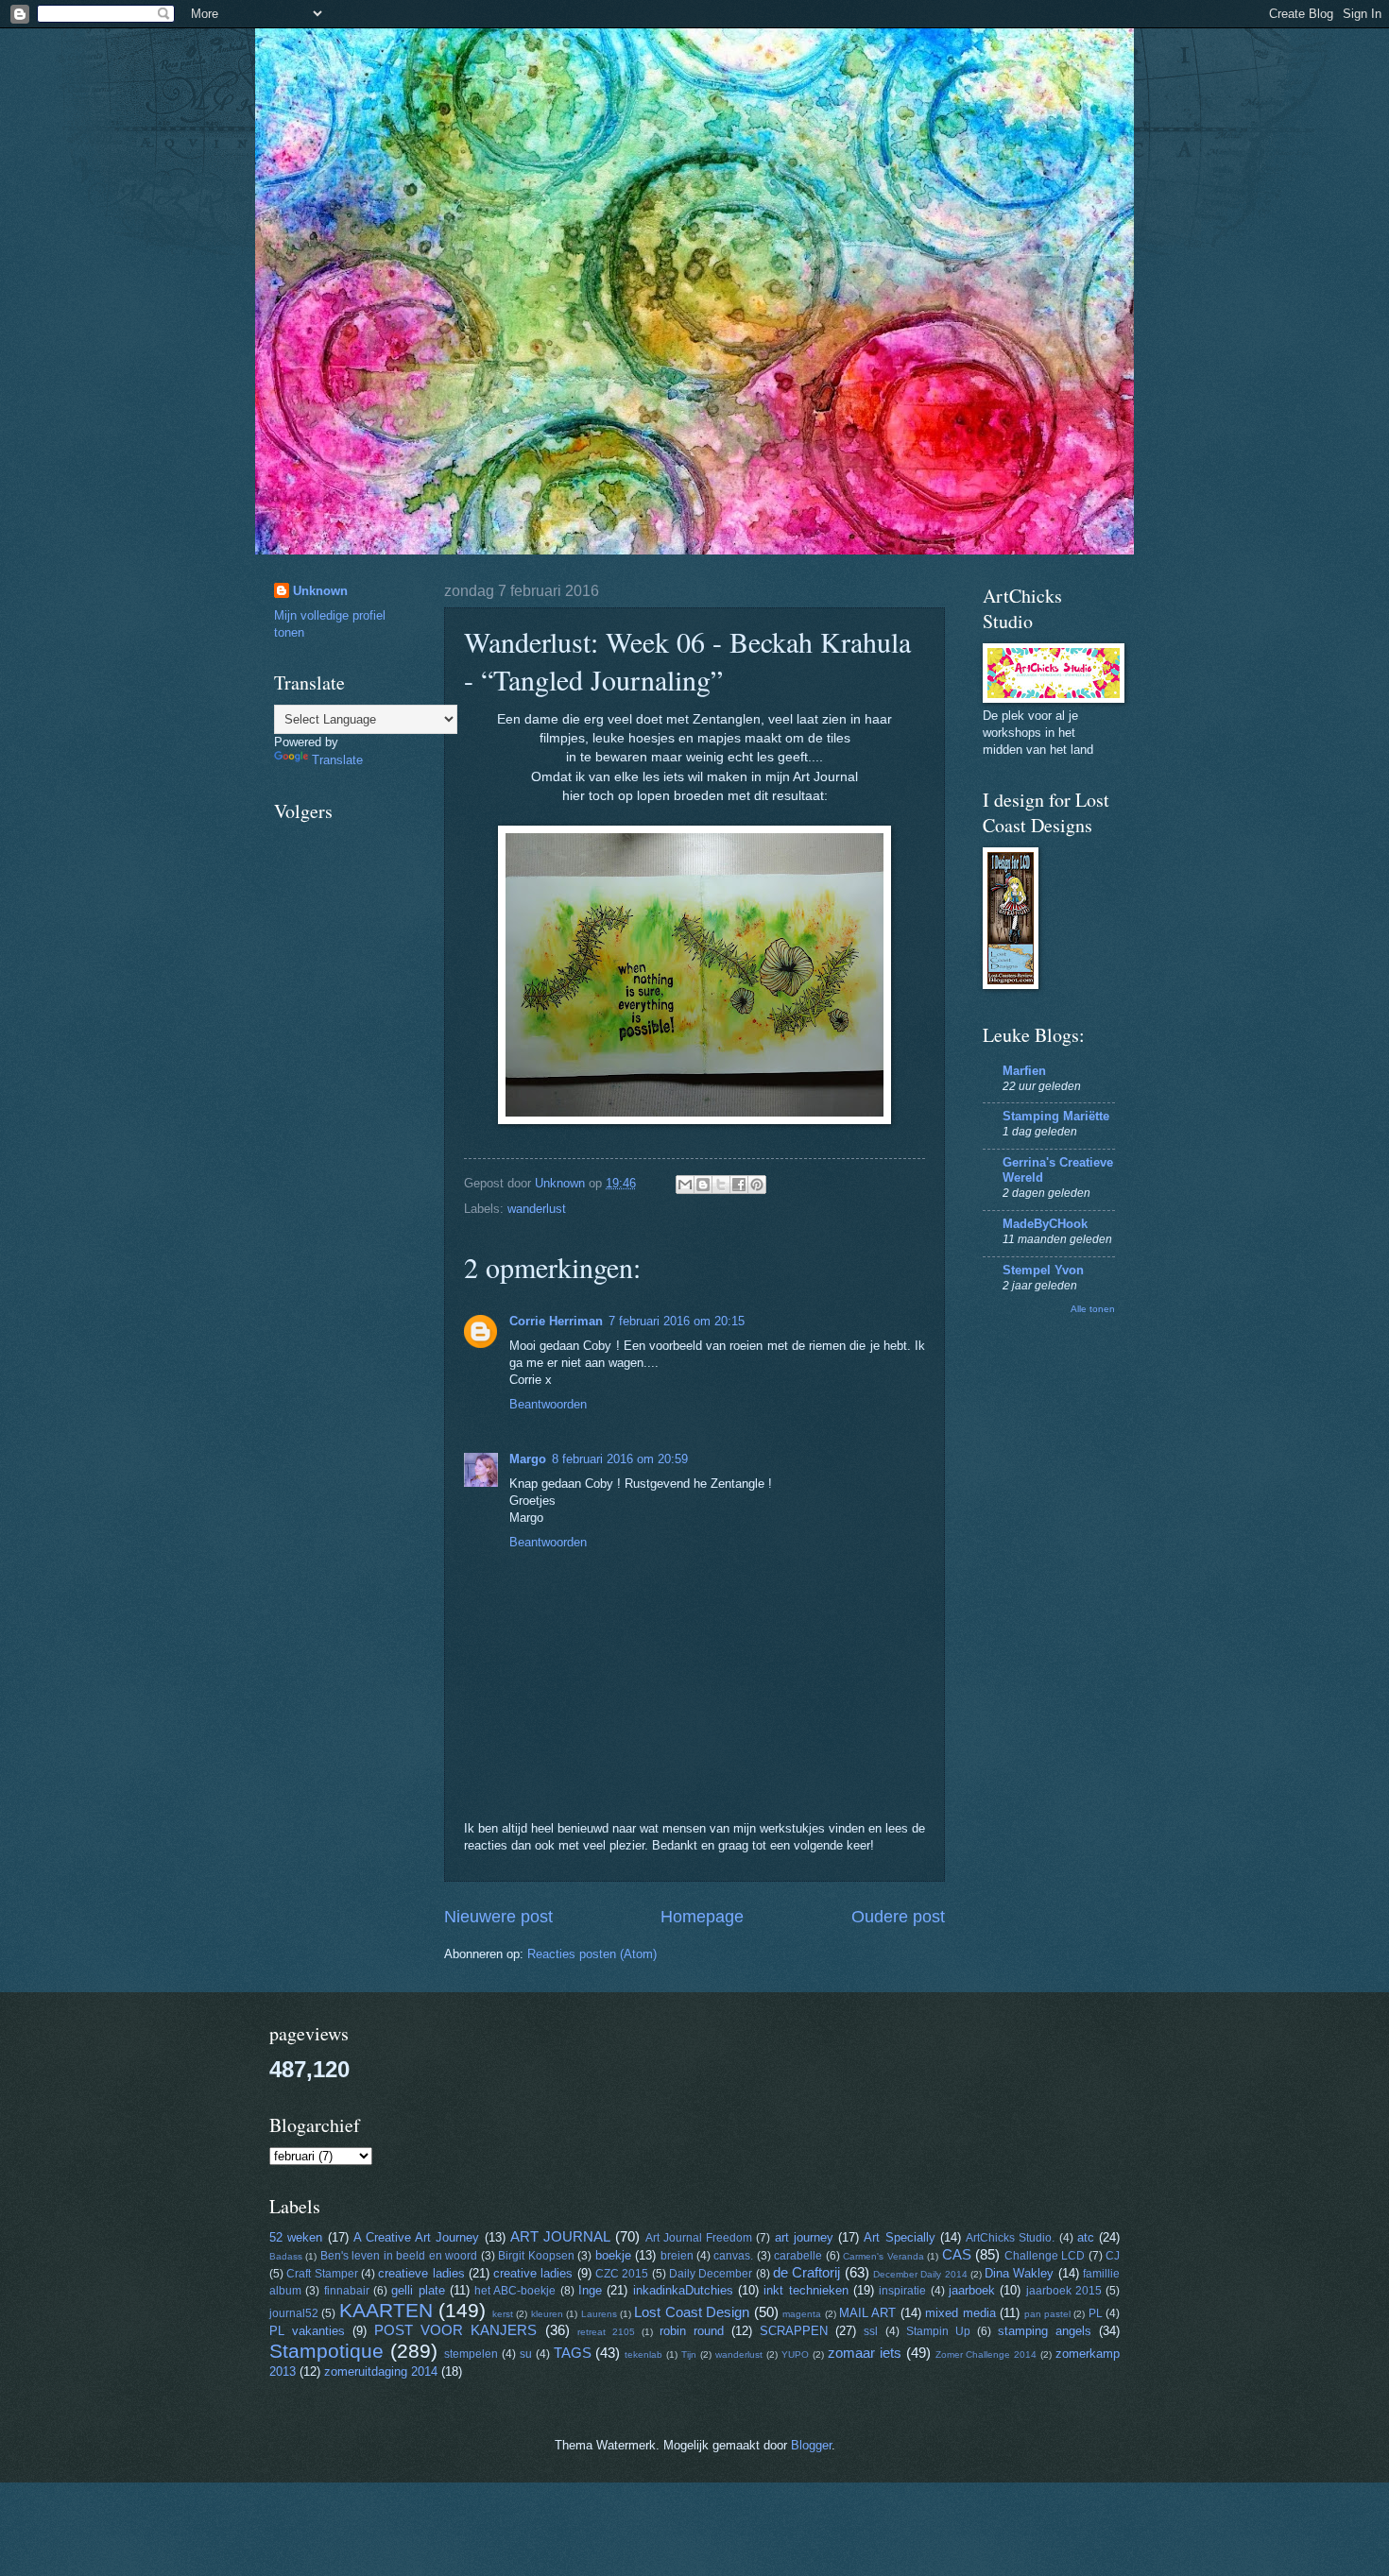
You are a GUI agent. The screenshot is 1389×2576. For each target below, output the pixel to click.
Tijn (689, 2354)
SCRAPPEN (794, 2331)
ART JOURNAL (560, 2236)
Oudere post (898, 1917)
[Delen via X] (721, 1185)
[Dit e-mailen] (685, 1185)
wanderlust (537, 1209)
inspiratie (902, 2291)
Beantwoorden (548, 1404)
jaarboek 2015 (1064, 2291)
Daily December (711, 2274)
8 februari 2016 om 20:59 (620, 1459)
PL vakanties (307, 2331)
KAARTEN (386, 2310)
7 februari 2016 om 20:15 (677, 1321)
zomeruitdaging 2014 (381, 2371)
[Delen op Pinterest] (757, 1185)
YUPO (795, 2354)
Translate (337, 760)
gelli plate (418, 2290)
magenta (802, 2314)
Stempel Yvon (1043, 1270)
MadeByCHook (1045, 1224)
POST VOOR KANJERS (455, 2330)
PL (1096, 2313)
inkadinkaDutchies (683, 2290)
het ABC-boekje (515, 2291)
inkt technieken (806, 2290)
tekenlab (643, 2354)
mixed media (960, 2313)
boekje (613, 2255)
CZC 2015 (622, 2274)
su (526, 2354)
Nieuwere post (498, 1917)
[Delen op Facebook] (739, 1185)
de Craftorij (806, 2272)
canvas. (733, 2256)
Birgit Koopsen (536, 2256)
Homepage (702, 1917)
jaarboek (972, 2290)
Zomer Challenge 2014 (986, 2354)
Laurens (599, 2314)
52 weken (296, 2237)
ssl (871, 2331)
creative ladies (533, 2273)
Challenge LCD (1045, 2256)
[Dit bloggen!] (703, 1185)
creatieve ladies (421, 2273)
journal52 (294, 2313)
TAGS (573, 2353)
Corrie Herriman (556, 1321)
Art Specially (899, 2237)
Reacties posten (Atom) (592, 1954)
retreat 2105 (606, 2332)
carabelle (798, 2256)
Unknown (320, 591)
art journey (804, 2237)
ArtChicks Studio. (1010, 2238)
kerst (503, 2314)
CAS (957, 2254)
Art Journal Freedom (699, 2238)
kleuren (547, 2314)
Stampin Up (938, 2331)
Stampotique (326, 2351)
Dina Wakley (1019, 2273)
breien (677, 2256)
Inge (590, 2290)
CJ (1113, 2256)
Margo (528, 1459)
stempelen (471, 2354)
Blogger (811, 2445)
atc (1086, 2237)
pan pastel (1047, 2314)
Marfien (1024, 1071)
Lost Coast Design (692, 2312)
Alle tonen (1093, 1309)
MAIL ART (867, 2313)
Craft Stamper (322, 2274)
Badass (286, 2256)
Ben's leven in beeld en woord (399, 2256)
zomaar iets (865, 2353)
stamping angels (1045, 2331)
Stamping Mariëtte (1056, 1116)
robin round (692, 2331)
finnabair (347, 2291)
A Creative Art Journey (417, 2237)
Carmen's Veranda (883, 2256)
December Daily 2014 (920, 2274)
